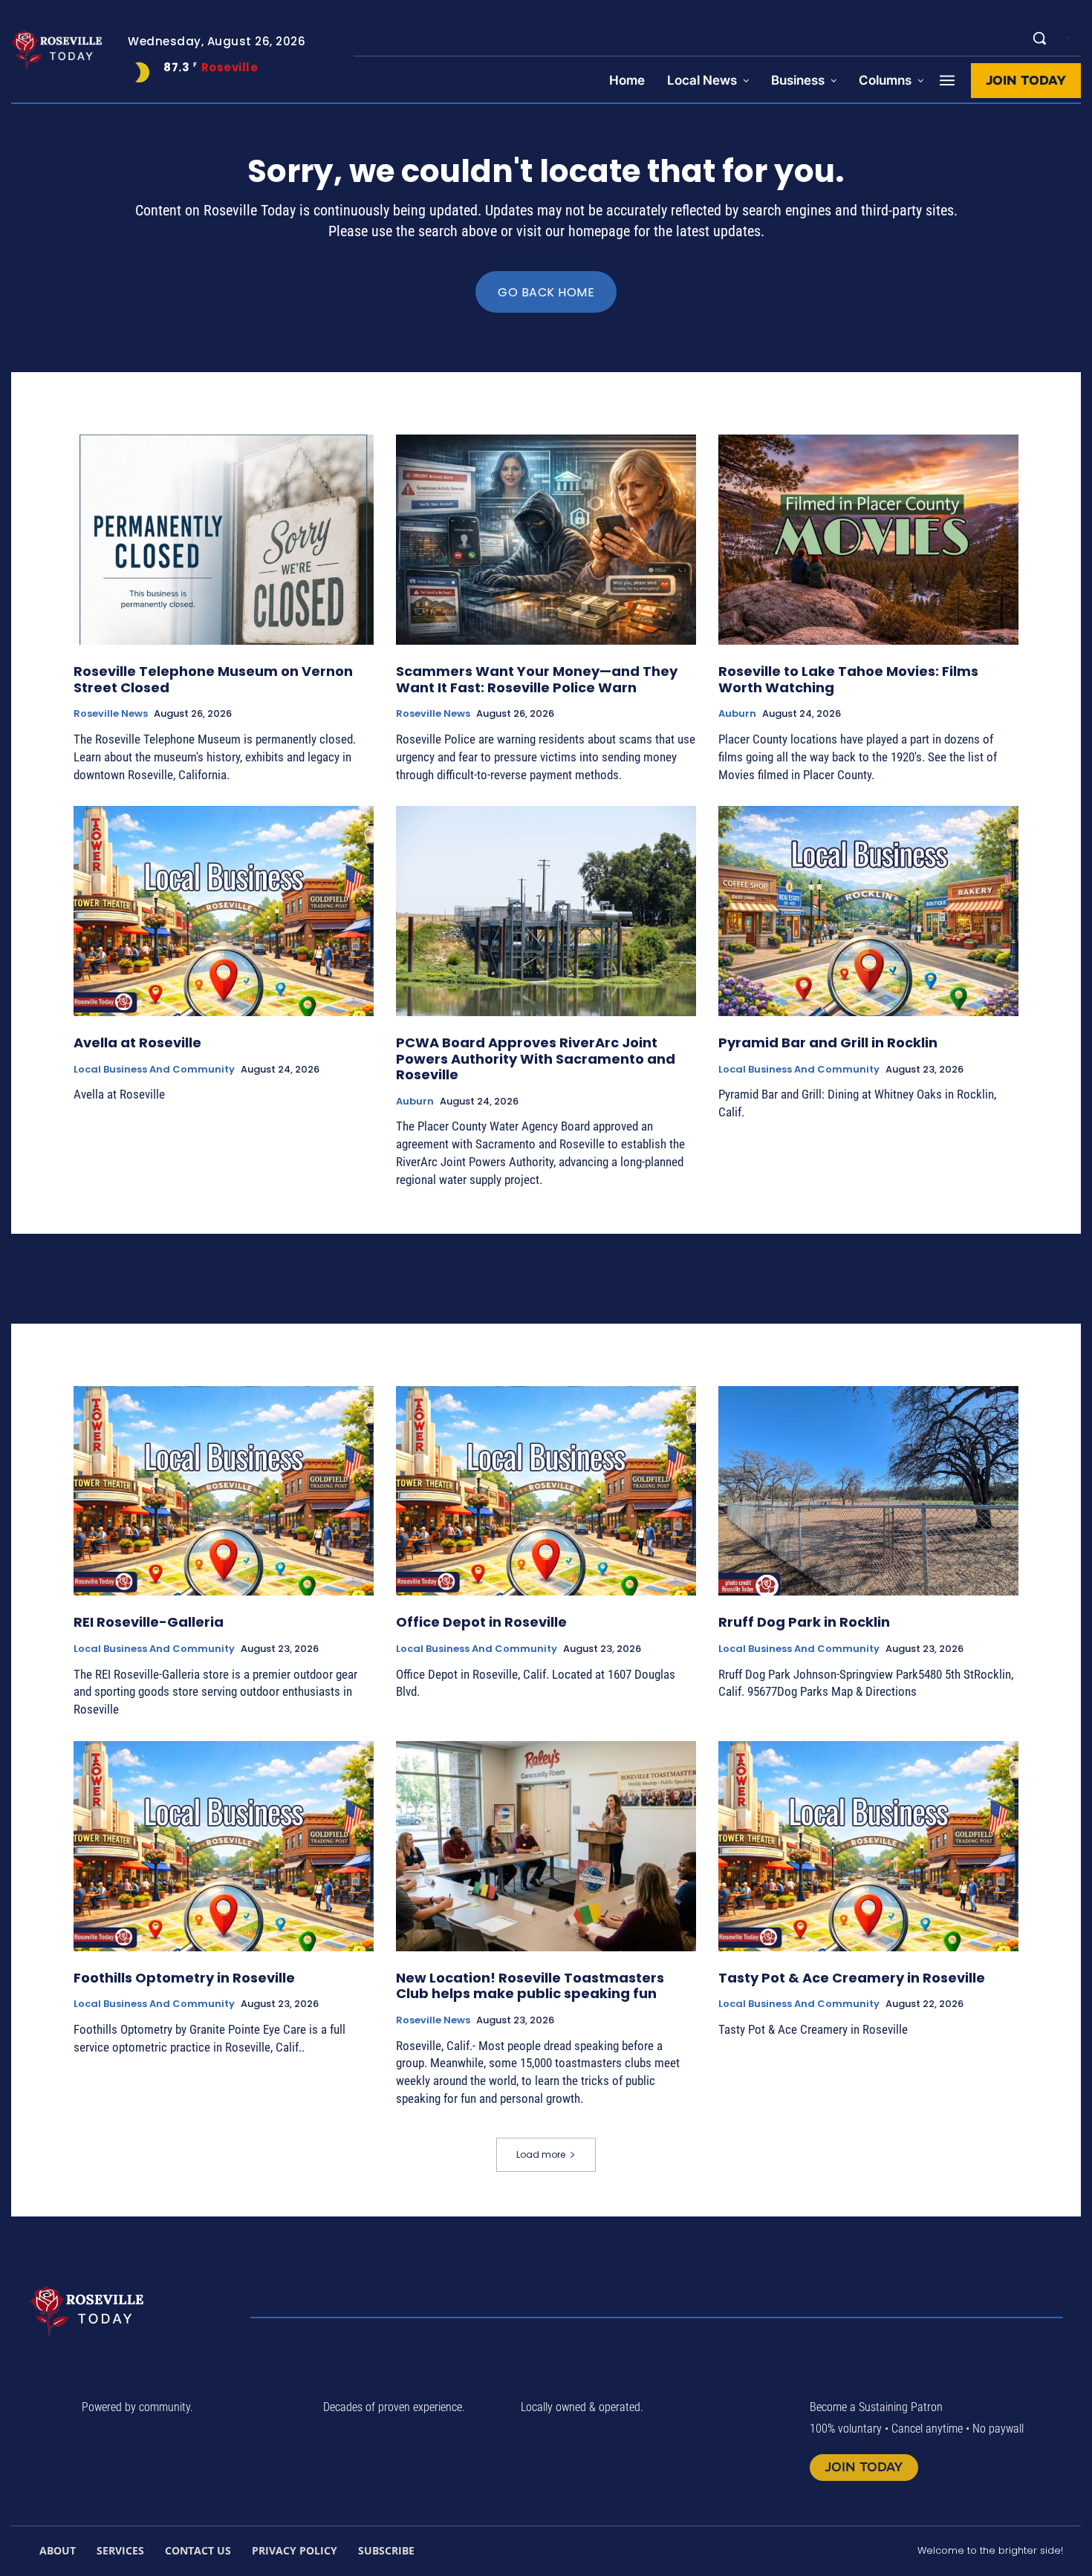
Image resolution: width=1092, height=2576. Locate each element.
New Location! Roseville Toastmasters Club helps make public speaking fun (530, 1986)
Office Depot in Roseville (481, 1622)
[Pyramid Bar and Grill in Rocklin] (868, 911)
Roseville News (111, 714)
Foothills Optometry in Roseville (184, 1978)
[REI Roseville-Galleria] (224, 1491)
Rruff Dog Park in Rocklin (804, 1622)
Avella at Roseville (137, 1043)
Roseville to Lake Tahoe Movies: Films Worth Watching (848, 679)
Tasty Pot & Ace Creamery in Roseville (852, 1978)
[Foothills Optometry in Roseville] (224, 1846)
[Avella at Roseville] (224, 911)
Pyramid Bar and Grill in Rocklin (828, 1043)
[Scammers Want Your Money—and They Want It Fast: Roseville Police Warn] (546, 540)
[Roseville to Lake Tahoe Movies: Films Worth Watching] (868, 540)
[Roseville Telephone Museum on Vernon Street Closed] (224, 540)
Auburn (737, 714)
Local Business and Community (154, 1070)
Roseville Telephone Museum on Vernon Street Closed (213, 679)
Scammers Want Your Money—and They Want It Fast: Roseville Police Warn (537, 679)
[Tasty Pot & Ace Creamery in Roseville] (868, 1846)
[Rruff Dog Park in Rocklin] (868, 1491)
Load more (541, 2154)
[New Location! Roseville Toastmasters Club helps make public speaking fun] (546, 1846)
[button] (1039, 38)
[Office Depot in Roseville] (546, 1491)
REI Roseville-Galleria (149, 1622)
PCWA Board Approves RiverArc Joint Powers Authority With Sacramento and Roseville (536, 1058)
